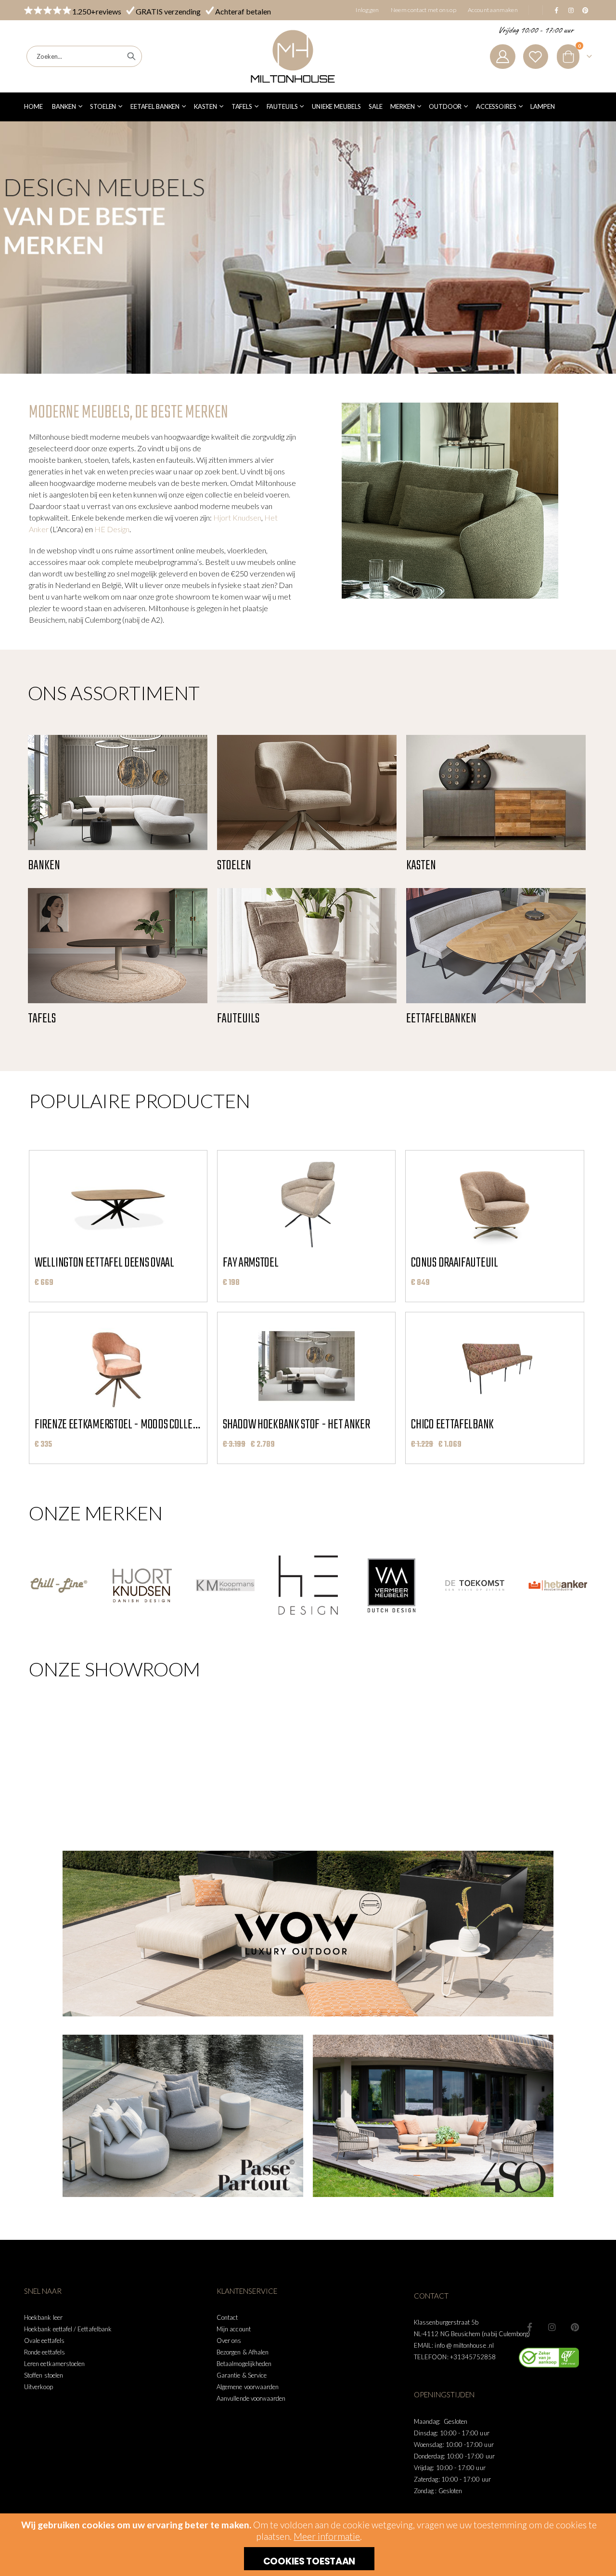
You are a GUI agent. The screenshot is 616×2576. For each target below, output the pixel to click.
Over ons (229, 2341)
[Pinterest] (585, 10)
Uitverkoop (38, 2387)
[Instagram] (571, 10)
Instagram (552, 2327)
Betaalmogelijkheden (244, 2364)
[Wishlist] (536, 57)
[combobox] (84, 56)
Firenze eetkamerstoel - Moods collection (118, 1425)
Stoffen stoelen (44, 2375)
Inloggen (367, 10)
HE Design (112, 529)
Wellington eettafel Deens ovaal (104, 1263)
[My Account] (502, 57)
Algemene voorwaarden (248, 2387)
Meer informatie (327, 2536)
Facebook (529, 2327)
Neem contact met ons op (423, 10)
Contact (227, 2317)
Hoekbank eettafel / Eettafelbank (68, 2329)
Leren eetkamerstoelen (54, 2364)
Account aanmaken (493, 10)
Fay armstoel (250, 1263)
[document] (309, 2545)
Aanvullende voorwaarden (251, 2398)
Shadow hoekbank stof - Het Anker (296, 1425)
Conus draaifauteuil (454, 1263)
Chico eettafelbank (452, 1425)
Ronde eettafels (45, 2352)
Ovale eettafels (44, 2341)
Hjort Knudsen (237, 517)
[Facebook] (556, 10)
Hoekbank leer (43, 2317)
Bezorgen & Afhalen (243, 2352)
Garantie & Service (242, 2375)
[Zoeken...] (131, 56)
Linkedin (575, 2327)
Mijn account (234, 2329)
